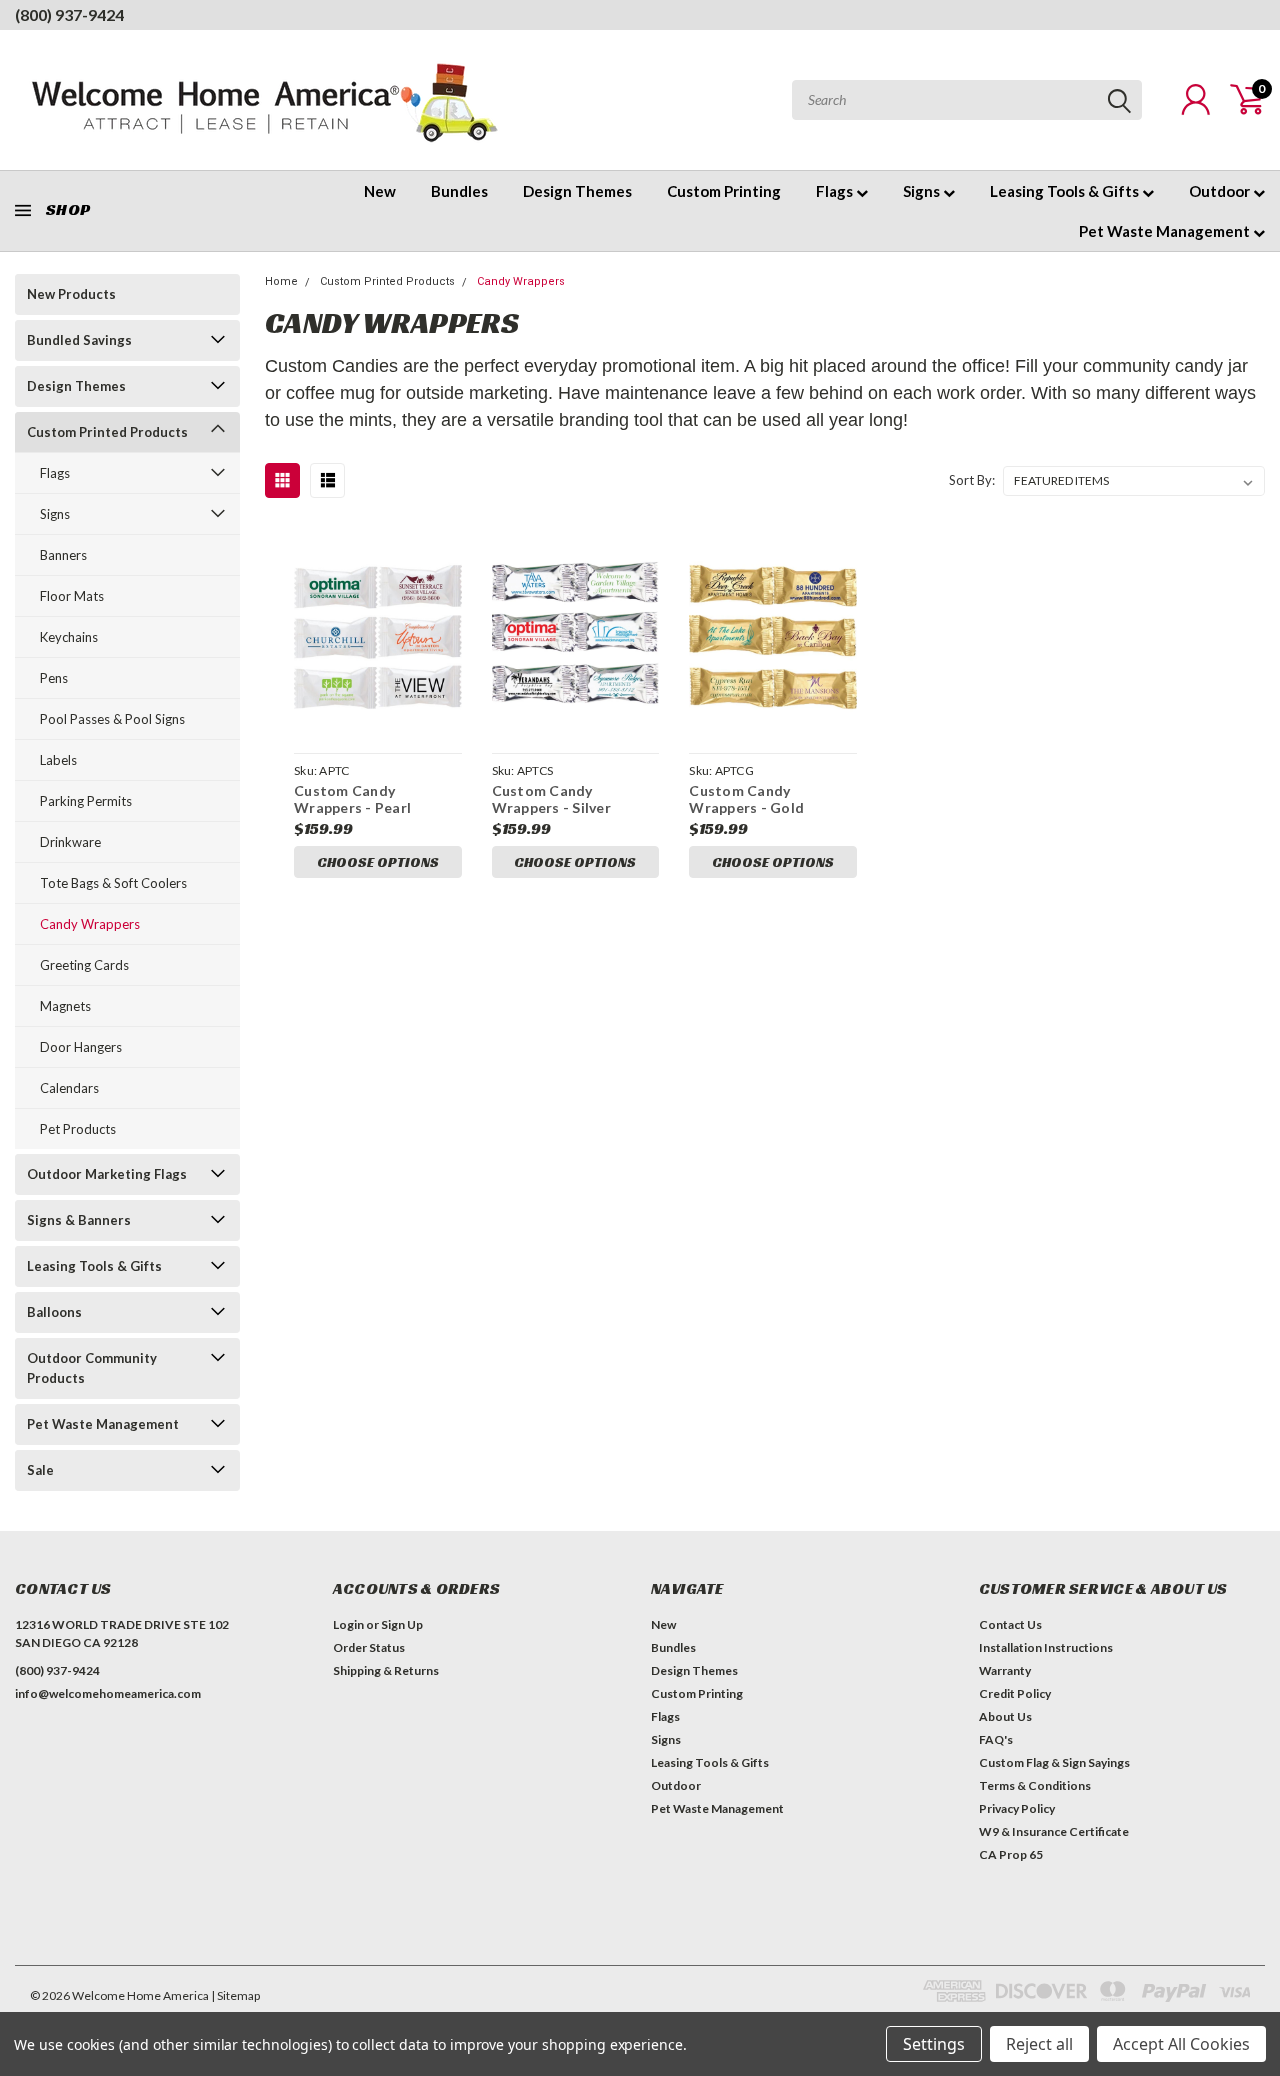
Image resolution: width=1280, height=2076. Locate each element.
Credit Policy (1015, 1693)
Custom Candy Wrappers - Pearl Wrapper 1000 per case (372, 799)
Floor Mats (72, 596)
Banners (63, 555)
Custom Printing (724, 191)
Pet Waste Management (1166, 231)
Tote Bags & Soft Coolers (113, 883)
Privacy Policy (1017, 1808)
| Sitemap (235, 1995)
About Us (1005, 1716)
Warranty (1005, 1670)
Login (348, 1624)
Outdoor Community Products (92, 1368)
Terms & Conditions (1035, 1785)
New (380, 191)
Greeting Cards (84, 965)
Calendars (69, 1088)
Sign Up (402, 1624)
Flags (836, 191)
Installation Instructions (1046, 1647)
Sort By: (972, 480)
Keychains (69, 637)
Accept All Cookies (1181, 2044)
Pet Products (78, 1129)
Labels (58, 760)
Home (281, 281)
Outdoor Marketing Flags (107, 1174)
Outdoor (1221, 191)
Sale (40, 1470)
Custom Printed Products (107, 432)
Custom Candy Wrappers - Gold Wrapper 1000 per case (767, 799)
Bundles (459, 191)
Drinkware (70, 842)
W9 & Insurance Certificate (1054, 1831)
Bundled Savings (79, 340)
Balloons (54, 1312)
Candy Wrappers (90, 924)
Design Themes (577, 191)
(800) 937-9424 (69, 14)
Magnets (65, 1006)
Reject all (1039, 2044)
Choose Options (378, 862)
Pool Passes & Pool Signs (112, 719)
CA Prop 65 (1011, 1854)
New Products (71, 294)
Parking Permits (86, 801)
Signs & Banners (79, 1220)
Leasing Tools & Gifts (1066, 191)
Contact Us (1010, 1624)
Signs (923, 191)
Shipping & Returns (386, 1670)
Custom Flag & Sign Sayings (1054, 1762)
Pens (54, 678)
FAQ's (996, 1739)
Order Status (369, 1647)
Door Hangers (81, 1047)
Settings (934, 2044)
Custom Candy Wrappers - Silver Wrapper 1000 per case (570, 799)
